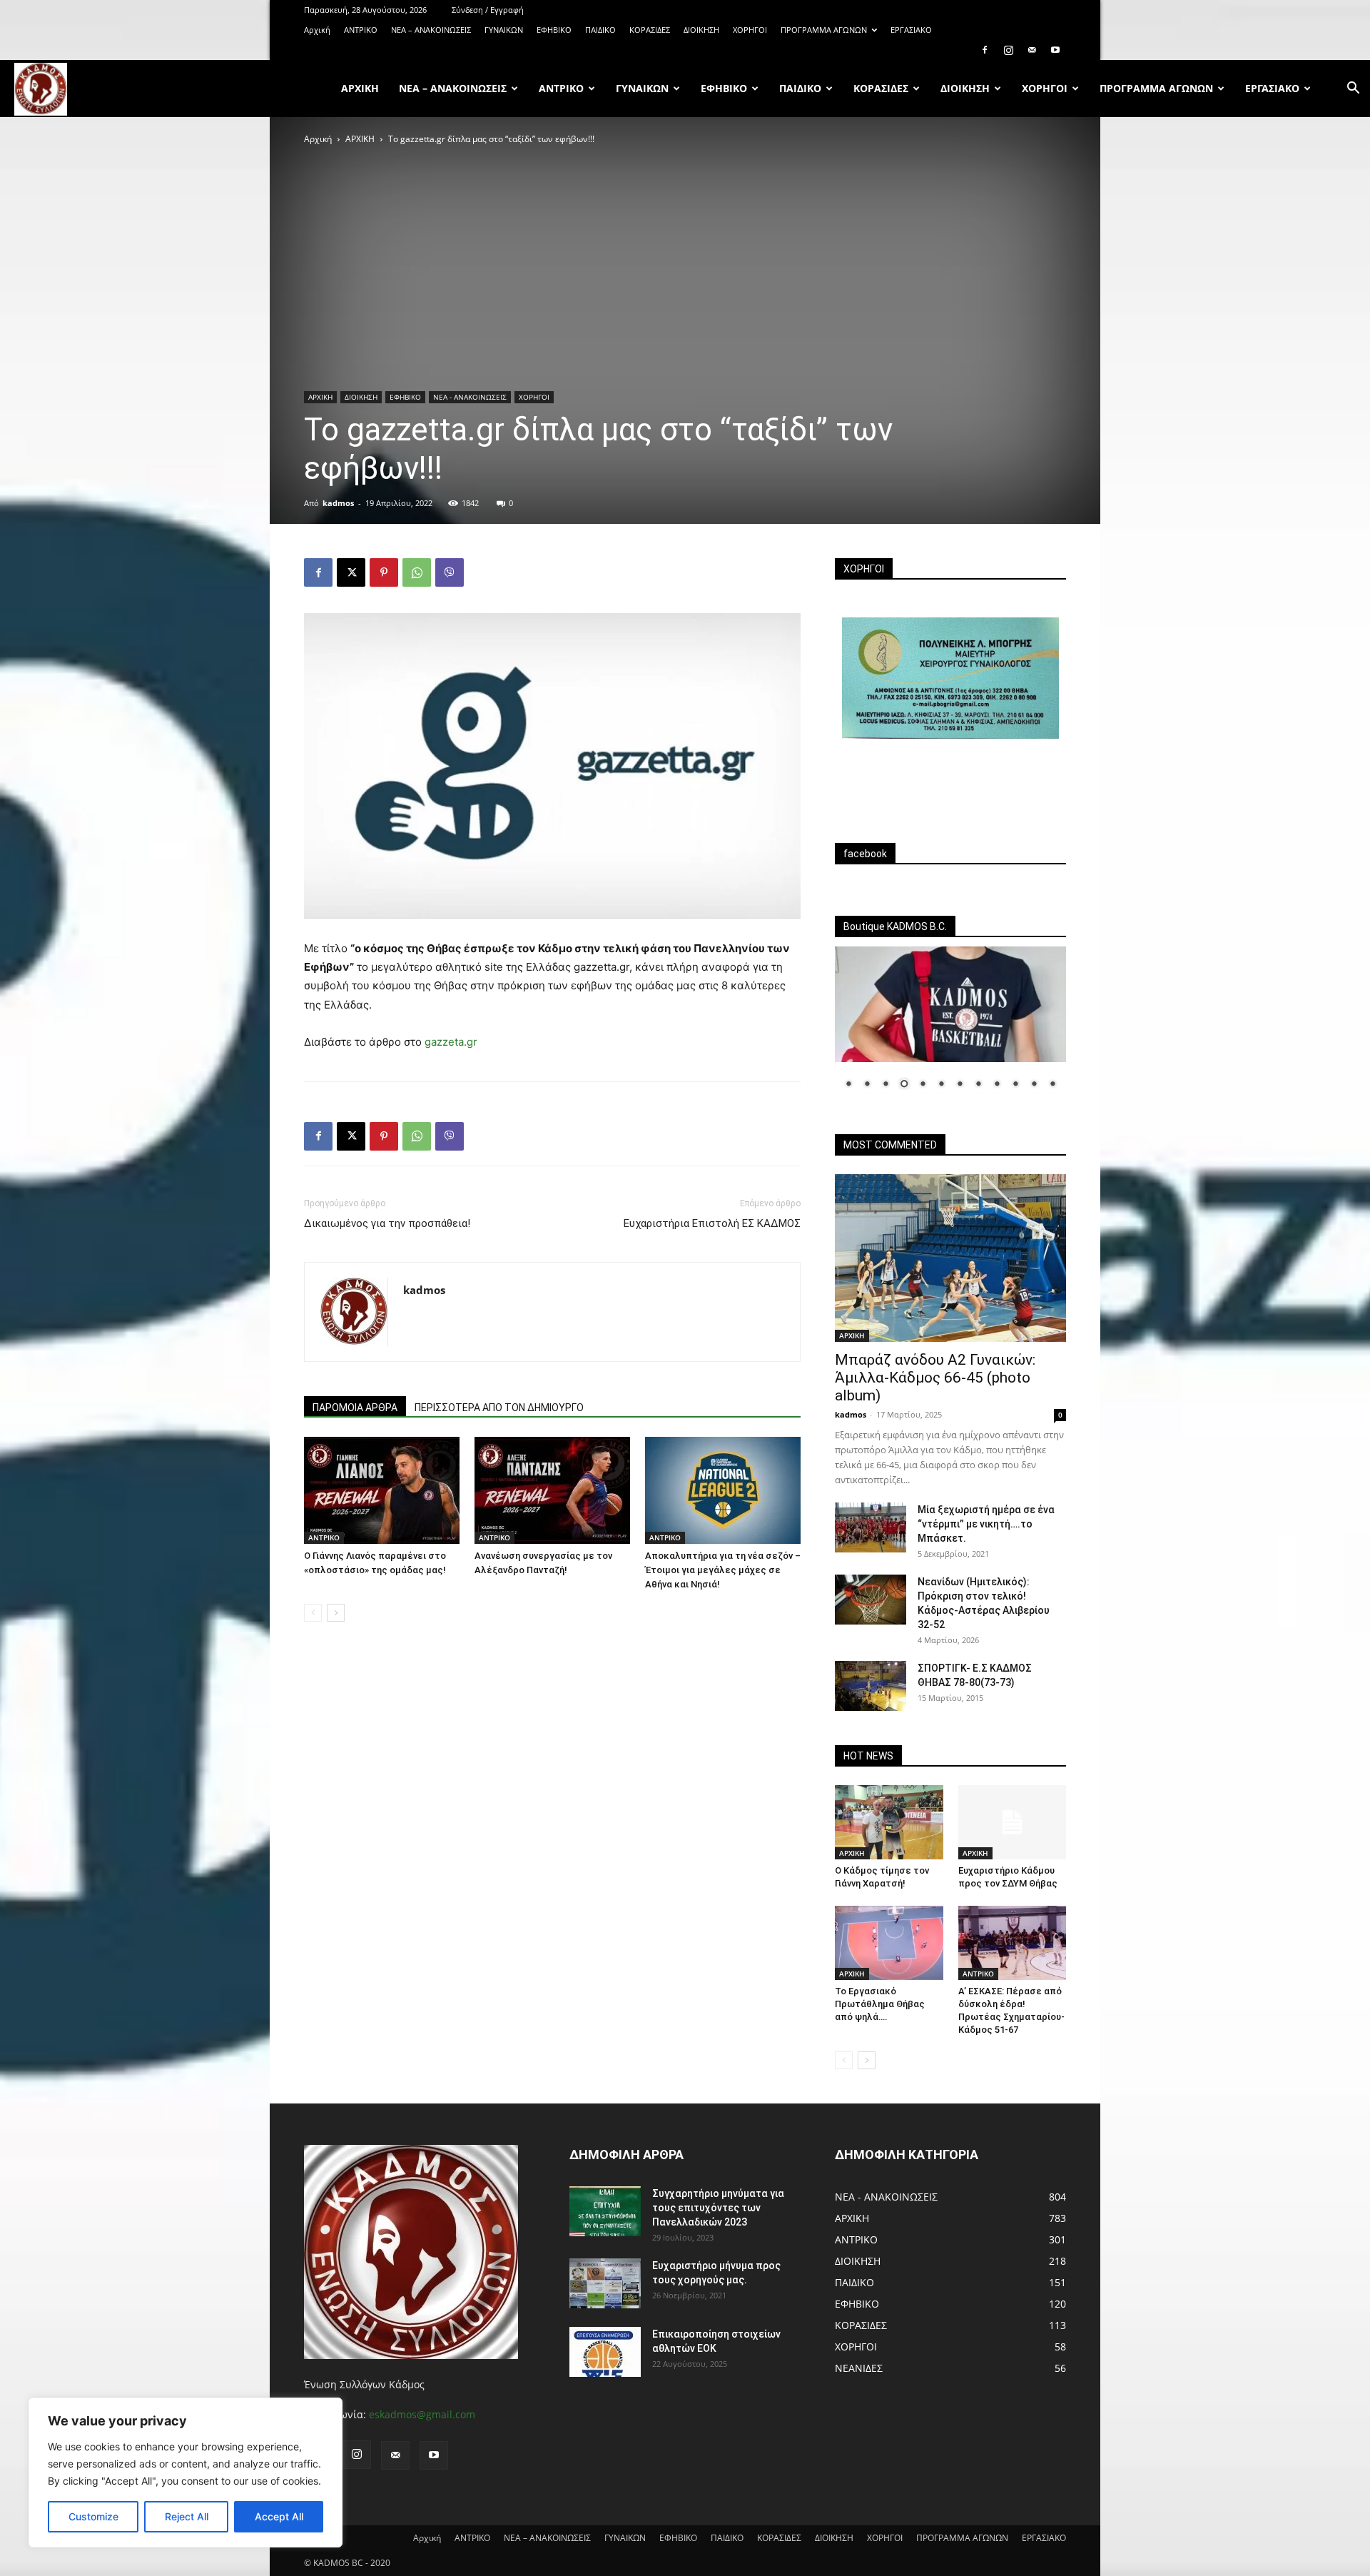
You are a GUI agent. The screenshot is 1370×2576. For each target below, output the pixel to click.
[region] (186, 2473)
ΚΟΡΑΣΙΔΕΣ (650, 30)
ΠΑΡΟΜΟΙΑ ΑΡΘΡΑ (355, 1408)
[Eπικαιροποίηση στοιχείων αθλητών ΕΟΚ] (605, 2352)
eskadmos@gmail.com (422, 2414)
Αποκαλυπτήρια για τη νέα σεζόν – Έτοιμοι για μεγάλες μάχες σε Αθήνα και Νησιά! (723, 1570)
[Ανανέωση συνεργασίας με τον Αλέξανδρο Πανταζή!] (552, 1490)
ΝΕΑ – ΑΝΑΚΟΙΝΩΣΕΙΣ (431, 30)
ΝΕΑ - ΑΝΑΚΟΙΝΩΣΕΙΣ (470, 397)
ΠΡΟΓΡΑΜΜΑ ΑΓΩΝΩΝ (824, 30)
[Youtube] (1055, 50)
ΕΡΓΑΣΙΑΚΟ (911, 30)
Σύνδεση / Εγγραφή (488, 10)
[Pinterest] (384, 572)
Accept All (279, 2516)
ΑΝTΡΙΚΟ (361, 30)
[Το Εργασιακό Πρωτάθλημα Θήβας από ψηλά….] (889, 1943)
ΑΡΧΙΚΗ (360, 139)
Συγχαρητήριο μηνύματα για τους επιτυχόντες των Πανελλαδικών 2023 (718, 2208)
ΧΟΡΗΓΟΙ (750, 30)
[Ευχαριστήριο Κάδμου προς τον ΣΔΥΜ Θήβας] (1013, 1822)
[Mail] (1032, 50)
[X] (351, 572)
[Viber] (450, 572)
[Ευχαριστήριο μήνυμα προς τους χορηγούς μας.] (605, 2283)
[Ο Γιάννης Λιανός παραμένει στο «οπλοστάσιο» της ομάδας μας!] (382, 1490)
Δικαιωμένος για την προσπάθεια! (387, 1223)
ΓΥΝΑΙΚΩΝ (504, 30)
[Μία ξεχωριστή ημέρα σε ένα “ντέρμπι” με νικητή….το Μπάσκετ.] (871, 1527)
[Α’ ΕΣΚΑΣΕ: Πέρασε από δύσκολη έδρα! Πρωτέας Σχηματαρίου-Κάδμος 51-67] (1013, 1943)
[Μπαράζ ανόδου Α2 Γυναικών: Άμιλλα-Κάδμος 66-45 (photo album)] (950, 1258)
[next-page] (336, 1613)
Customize (93, 2516)
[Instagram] (1008, 50)
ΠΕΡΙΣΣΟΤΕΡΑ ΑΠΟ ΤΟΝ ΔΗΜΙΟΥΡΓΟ (499, 1408)
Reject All (187, 2516)
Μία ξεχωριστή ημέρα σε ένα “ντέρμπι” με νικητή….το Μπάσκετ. (986, 1524)
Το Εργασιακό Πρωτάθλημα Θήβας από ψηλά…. (880, 2004)
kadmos (338, 503)
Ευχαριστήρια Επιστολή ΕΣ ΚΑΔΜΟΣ (712, 1223)
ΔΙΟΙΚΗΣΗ (701, 30)
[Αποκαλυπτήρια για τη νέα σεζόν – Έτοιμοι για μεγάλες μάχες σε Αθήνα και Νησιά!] (723, 1490)
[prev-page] (313, 1613)
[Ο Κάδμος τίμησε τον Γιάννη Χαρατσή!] (889, 1822)
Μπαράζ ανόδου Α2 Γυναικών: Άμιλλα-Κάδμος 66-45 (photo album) (935, 1378)
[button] (1353, 90)
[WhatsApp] (417, 572)
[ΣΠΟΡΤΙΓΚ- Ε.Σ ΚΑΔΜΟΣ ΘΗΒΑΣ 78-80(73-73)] (871, 1686)
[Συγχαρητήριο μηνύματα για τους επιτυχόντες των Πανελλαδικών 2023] (605, 2211)
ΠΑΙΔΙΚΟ (600, 30)
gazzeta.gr (451, 1042)
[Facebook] (985, 50)
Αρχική (317, 30)
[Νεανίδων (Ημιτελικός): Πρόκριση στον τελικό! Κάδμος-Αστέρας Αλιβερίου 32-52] (871, 1600)
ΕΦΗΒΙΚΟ (554, 30)
